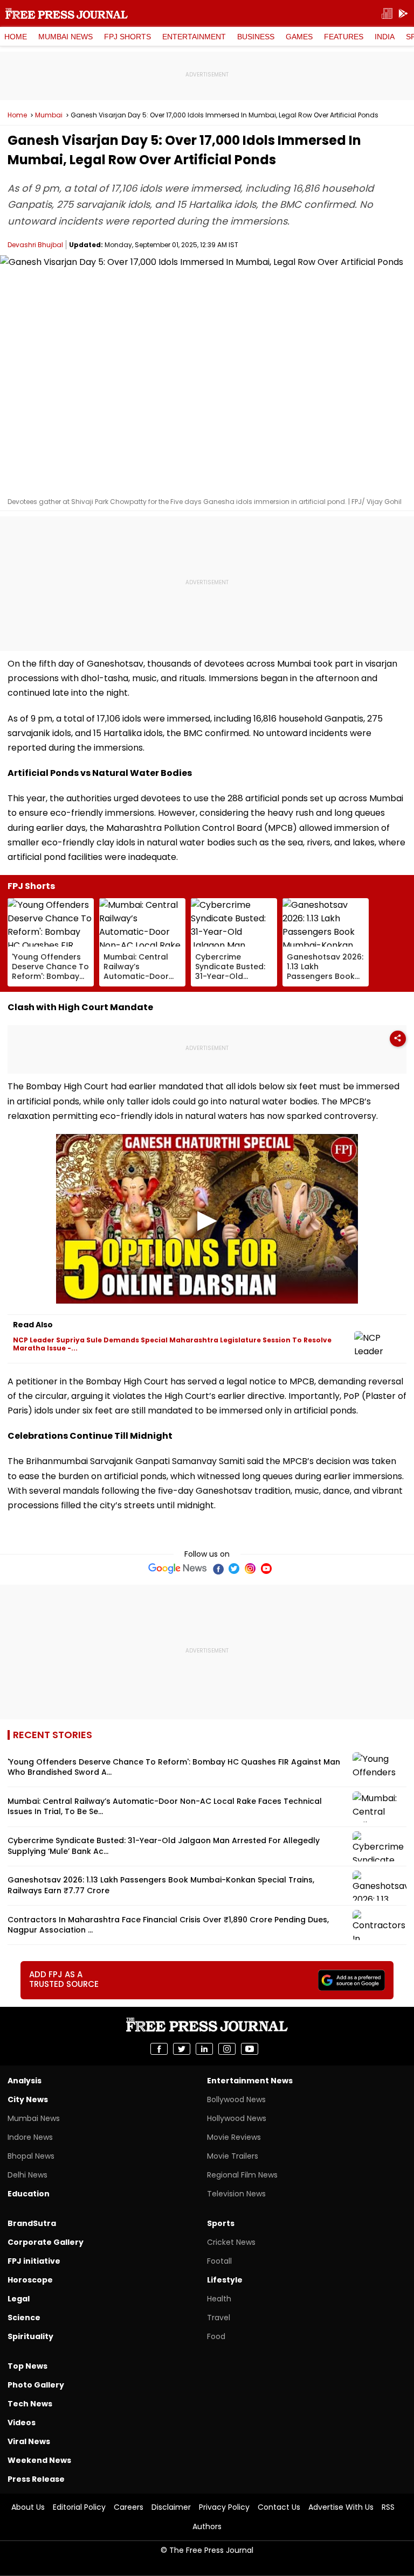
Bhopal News (31, 2156)
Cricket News (231, 2242)
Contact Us (279, 2507)
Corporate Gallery (46, 2242)
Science (24, 2318)
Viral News (29, 2441)
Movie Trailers (233, 2156)
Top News (27, 2366)
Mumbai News (65, 37)
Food (216, 2336)
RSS (388, 2507)
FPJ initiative (34, 2261)
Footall (219, 2261)
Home (16, 37)
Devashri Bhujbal (35, 245)
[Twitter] (234, 1569)
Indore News (30, 2137)
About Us (28, 2507)
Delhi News (27, 2175)
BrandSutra (32, 2223)
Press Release (36, 2479)
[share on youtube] (250, 2049)
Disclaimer (171, 2507)
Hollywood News (237, 2118)
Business (256, 37)
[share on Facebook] (159, 2049)
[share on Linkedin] (204, 2049)
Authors (207, 2526)
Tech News (30, 2404)
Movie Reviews (234, 2137)
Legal (19, 2299)
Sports (221, 2223)
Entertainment (194, 37)
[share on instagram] (227, 2049)
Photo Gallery (36, 2385)
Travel (219, 2318)
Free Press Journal (67, 13)
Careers (129, 2507)
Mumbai (49, 115)
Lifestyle (225, 2280)
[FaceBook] (218, 1569)
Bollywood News (236, 2099)
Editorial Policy (79, 2507)
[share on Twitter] (182, 2049)
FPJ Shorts (127, 37)
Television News (236, 2194)
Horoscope (30, 2280)
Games (299, 37)
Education (29, 2194)
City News (28, 2099)
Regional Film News (242, 2175)
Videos (22, 2423)
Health (219, 2299)
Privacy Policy (224, 2507)
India (385, 37)
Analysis (25, 2081)
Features (344, 37)
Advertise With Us (341, 2507)
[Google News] (178, 1569)
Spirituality (30, 2336)
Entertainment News (250, 2081)
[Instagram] (250, 1569)
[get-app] (403, 14)
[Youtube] (266, 1569)
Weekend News (39, 2460)
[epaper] (387, 14)
